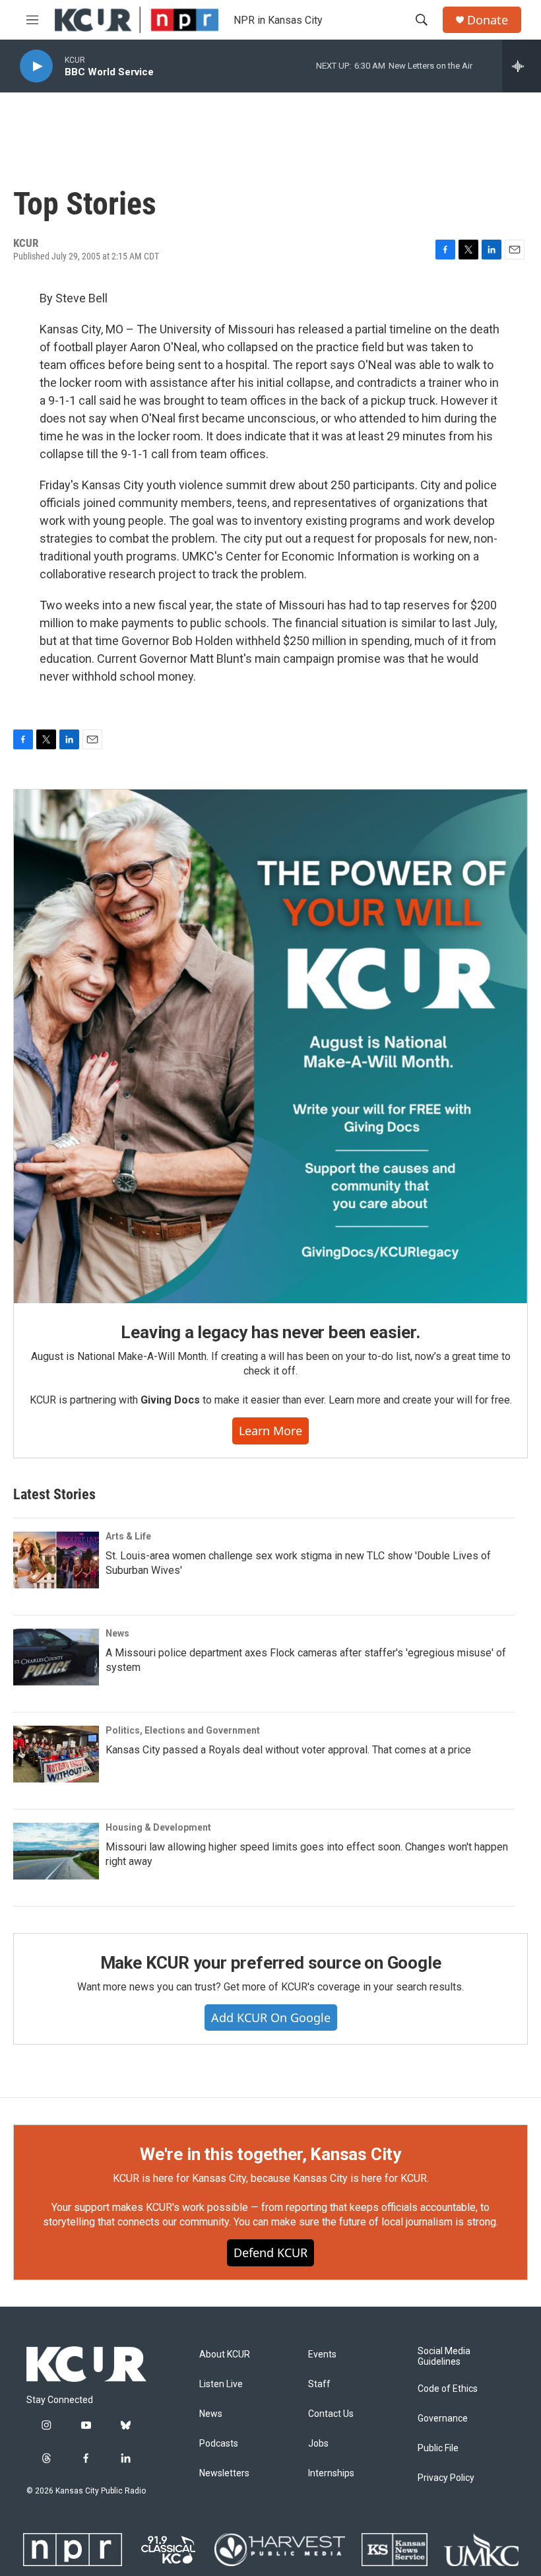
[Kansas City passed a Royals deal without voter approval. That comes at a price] (56, 1754)
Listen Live (221, 2384)
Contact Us (331, 2414)
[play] (36, 66)
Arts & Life (128, 1536)
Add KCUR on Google (271, 2017)
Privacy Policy (446, 2478)
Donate (488, 20)
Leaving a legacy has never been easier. (270, 1332)
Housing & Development (158, 1827)
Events (322, 2355)
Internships (331, 2473)
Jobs (318, 2444)
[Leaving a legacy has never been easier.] (270, 1046)
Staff (319, 2384)
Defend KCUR (270, 2253)
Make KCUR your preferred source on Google (271, 1963)
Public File (438, 2448)
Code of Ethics (448, 2389)
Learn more (270, 1431)
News (117, 1633)
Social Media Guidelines (444, 2356)
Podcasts (219, 2444)
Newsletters (224, 2473)
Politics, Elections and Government (183, 1730)
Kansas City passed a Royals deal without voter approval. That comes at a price (288, 1750)
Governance (443, 2419)
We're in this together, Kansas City (270, 2154)
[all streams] (522, 66)
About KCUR (225, 2355)
